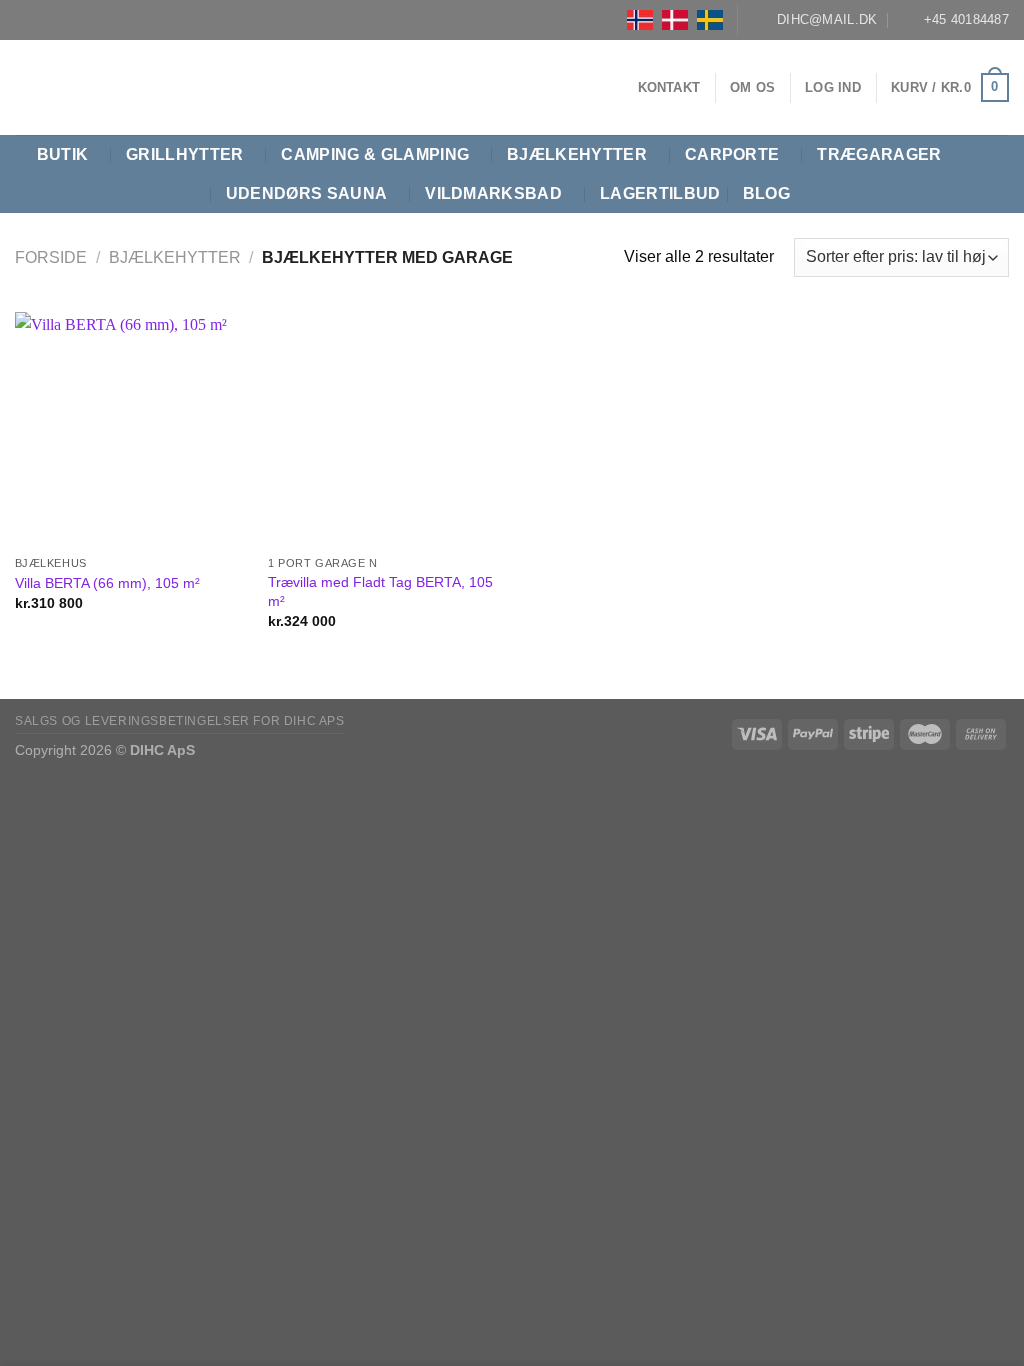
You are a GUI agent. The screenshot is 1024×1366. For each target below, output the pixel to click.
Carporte (732, 154)
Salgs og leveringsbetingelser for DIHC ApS (180, 721)
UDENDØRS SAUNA (306, 193)
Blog (766, 193)
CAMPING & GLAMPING (375, 154)
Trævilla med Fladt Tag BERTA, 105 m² (380, 591)
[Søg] (999, 174)
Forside (51, 257)
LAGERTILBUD (660, 193)
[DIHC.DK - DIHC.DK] (40, 87)
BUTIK (63, 154)
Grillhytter (185, 154)
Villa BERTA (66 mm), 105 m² (107, 583)
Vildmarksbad (493, 193)
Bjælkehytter (577, 154)
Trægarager (879, 154)
